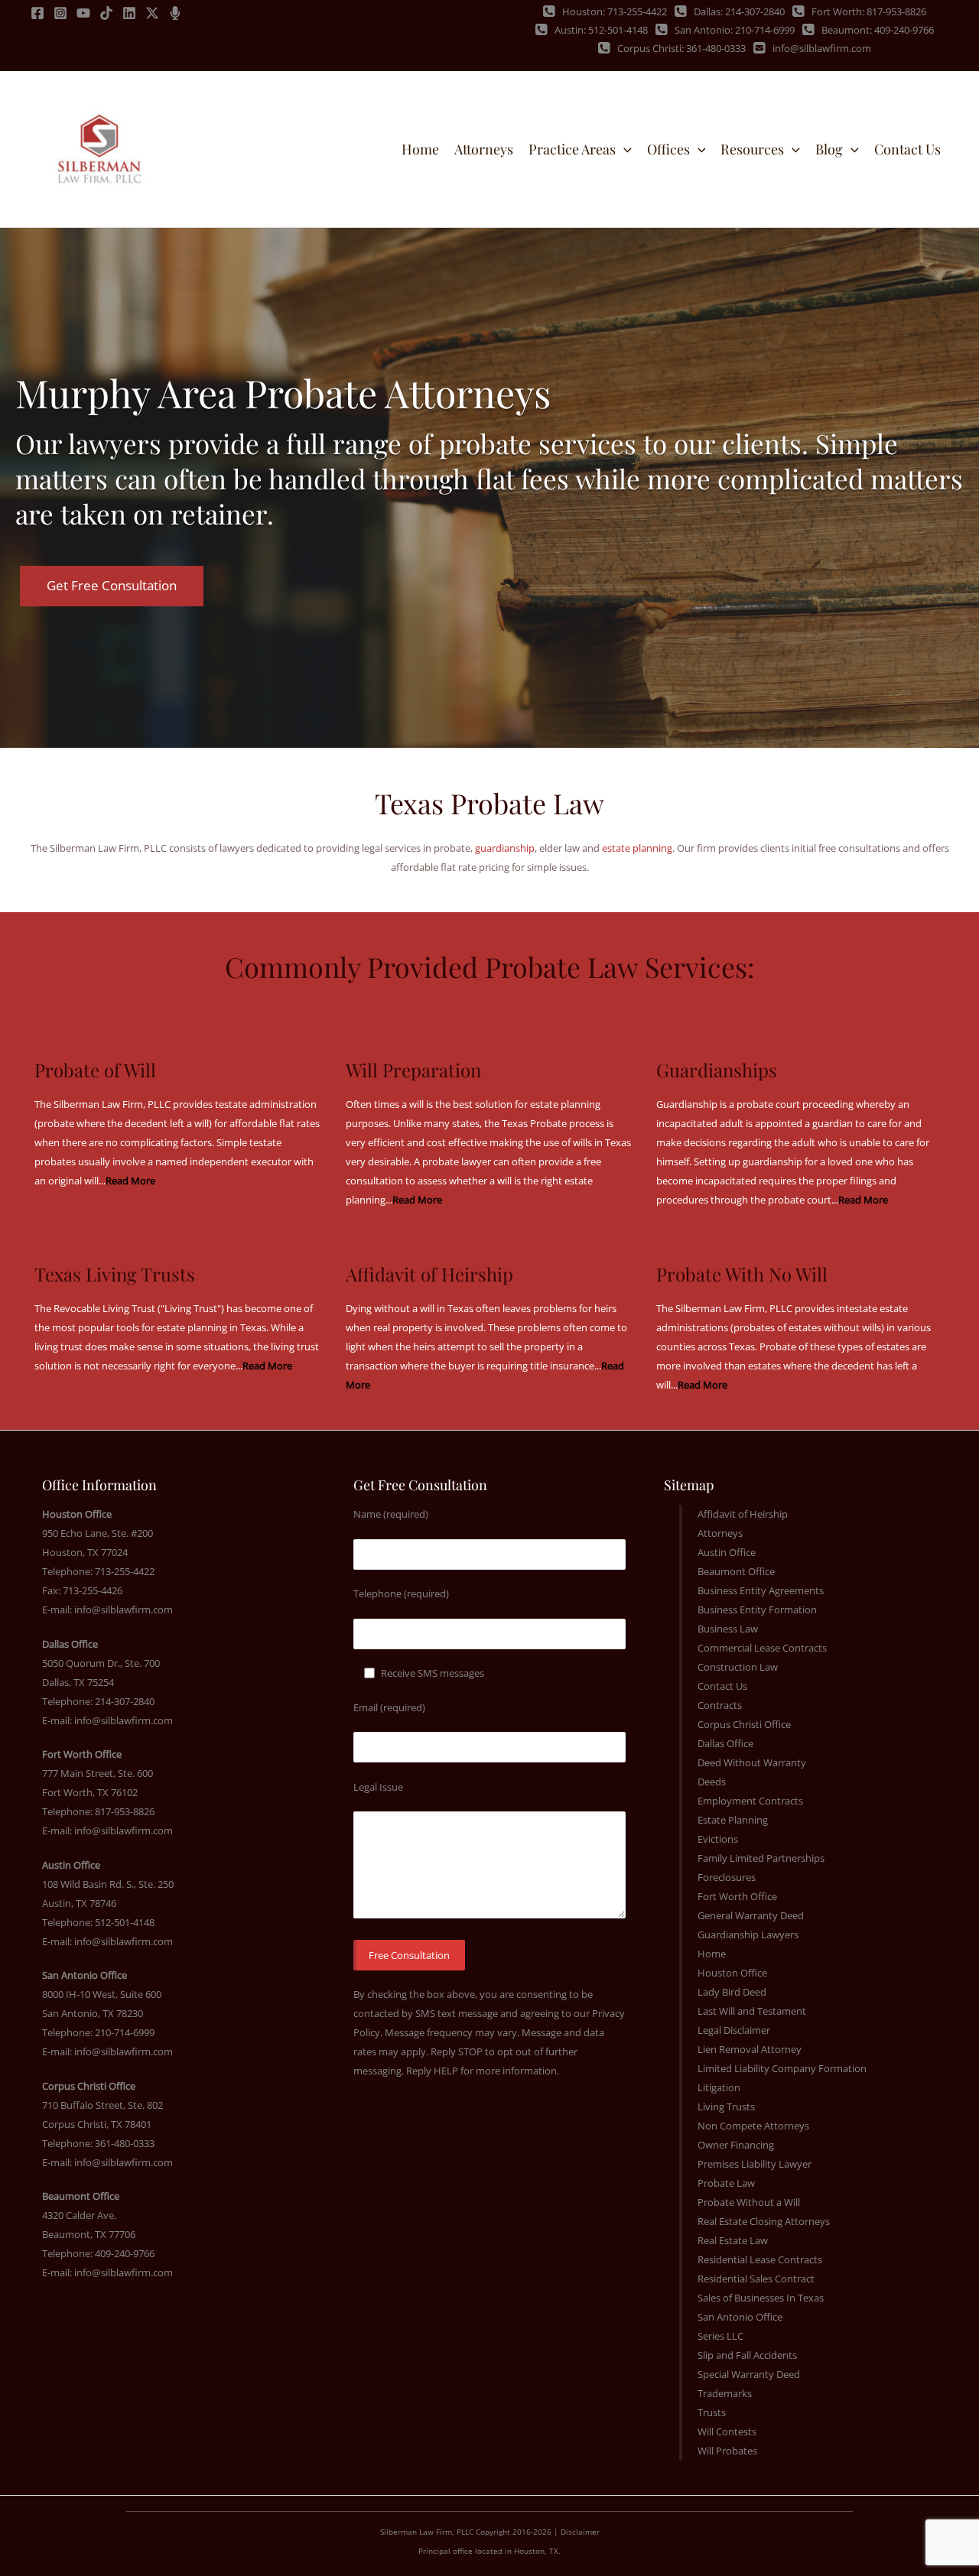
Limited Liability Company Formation (782, 2068)
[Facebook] (37, 13)
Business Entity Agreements (761, 1590)
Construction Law (738, 1667)
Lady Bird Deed (732, 1992)
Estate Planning (733, 1820)
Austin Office (727, 1552)
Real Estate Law (733, 2240)
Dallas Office (725, 1743)
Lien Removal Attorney (750, 2049)
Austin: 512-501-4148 (601, 30)
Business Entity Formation (757, 1610)
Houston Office (732, 1973)
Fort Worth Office (737, 1896)
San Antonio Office (740, 2317)
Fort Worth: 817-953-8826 (869, 11)
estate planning (637, 848)
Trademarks (725, 2393)
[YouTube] (83, 13)
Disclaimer (580, 2532)
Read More (417, 1200)
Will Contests (727, 2431)
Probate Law (726, 2183)
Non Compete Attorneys (753, 2126)
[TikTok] (106, 13)
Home (712, 1954)
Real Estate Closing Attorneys (764, 2221)
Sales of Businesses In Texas (761, 2298)
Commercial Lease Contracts (762, 1648)
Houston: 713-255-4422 (615, 11)
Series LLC (720, 2336)
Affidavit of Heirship (743, 1514)
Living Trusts (726, 2107)
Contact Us (722, 1686)
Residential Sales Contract (756, 2279)
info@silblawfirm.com (822, 48)
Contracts (720, 1705)
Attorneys (720, 1533)
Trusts (712, 2412)
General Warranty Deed (751, 1915)
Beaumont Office (736, 1571)
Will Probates (727, 2451)
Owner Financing (736, 2145)
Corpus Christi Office (744, 1724)
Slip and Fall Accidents (747, 2355)
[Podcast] (175, 13)
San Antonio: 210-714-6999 (735, 30)
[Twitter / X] (152, 13)
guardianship (505, 848)
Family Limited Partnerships (761, 1858)
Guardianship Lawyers (748, 1934)
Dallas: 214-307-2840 (739, 11)
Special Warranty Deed (749, 2374)
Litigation (719, 2087)
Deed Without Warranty (752, 1762)
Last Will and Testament (752, 2011)
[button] (624, 149)
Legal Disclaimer (734, 2030)
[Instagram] (60, 13)
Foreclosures (727, 1877)
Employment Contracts (750, 1801)
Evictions (718, 1839)
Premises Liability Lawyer (755, 2164)
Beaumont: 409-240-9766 (878, 30)
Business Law (728, 1629)
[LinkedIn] (129, 13)
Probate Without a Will (749, 2202)
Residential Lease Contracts (760, 2259)
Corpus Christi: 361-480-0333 (681, 48)
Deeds (712, 1782)
